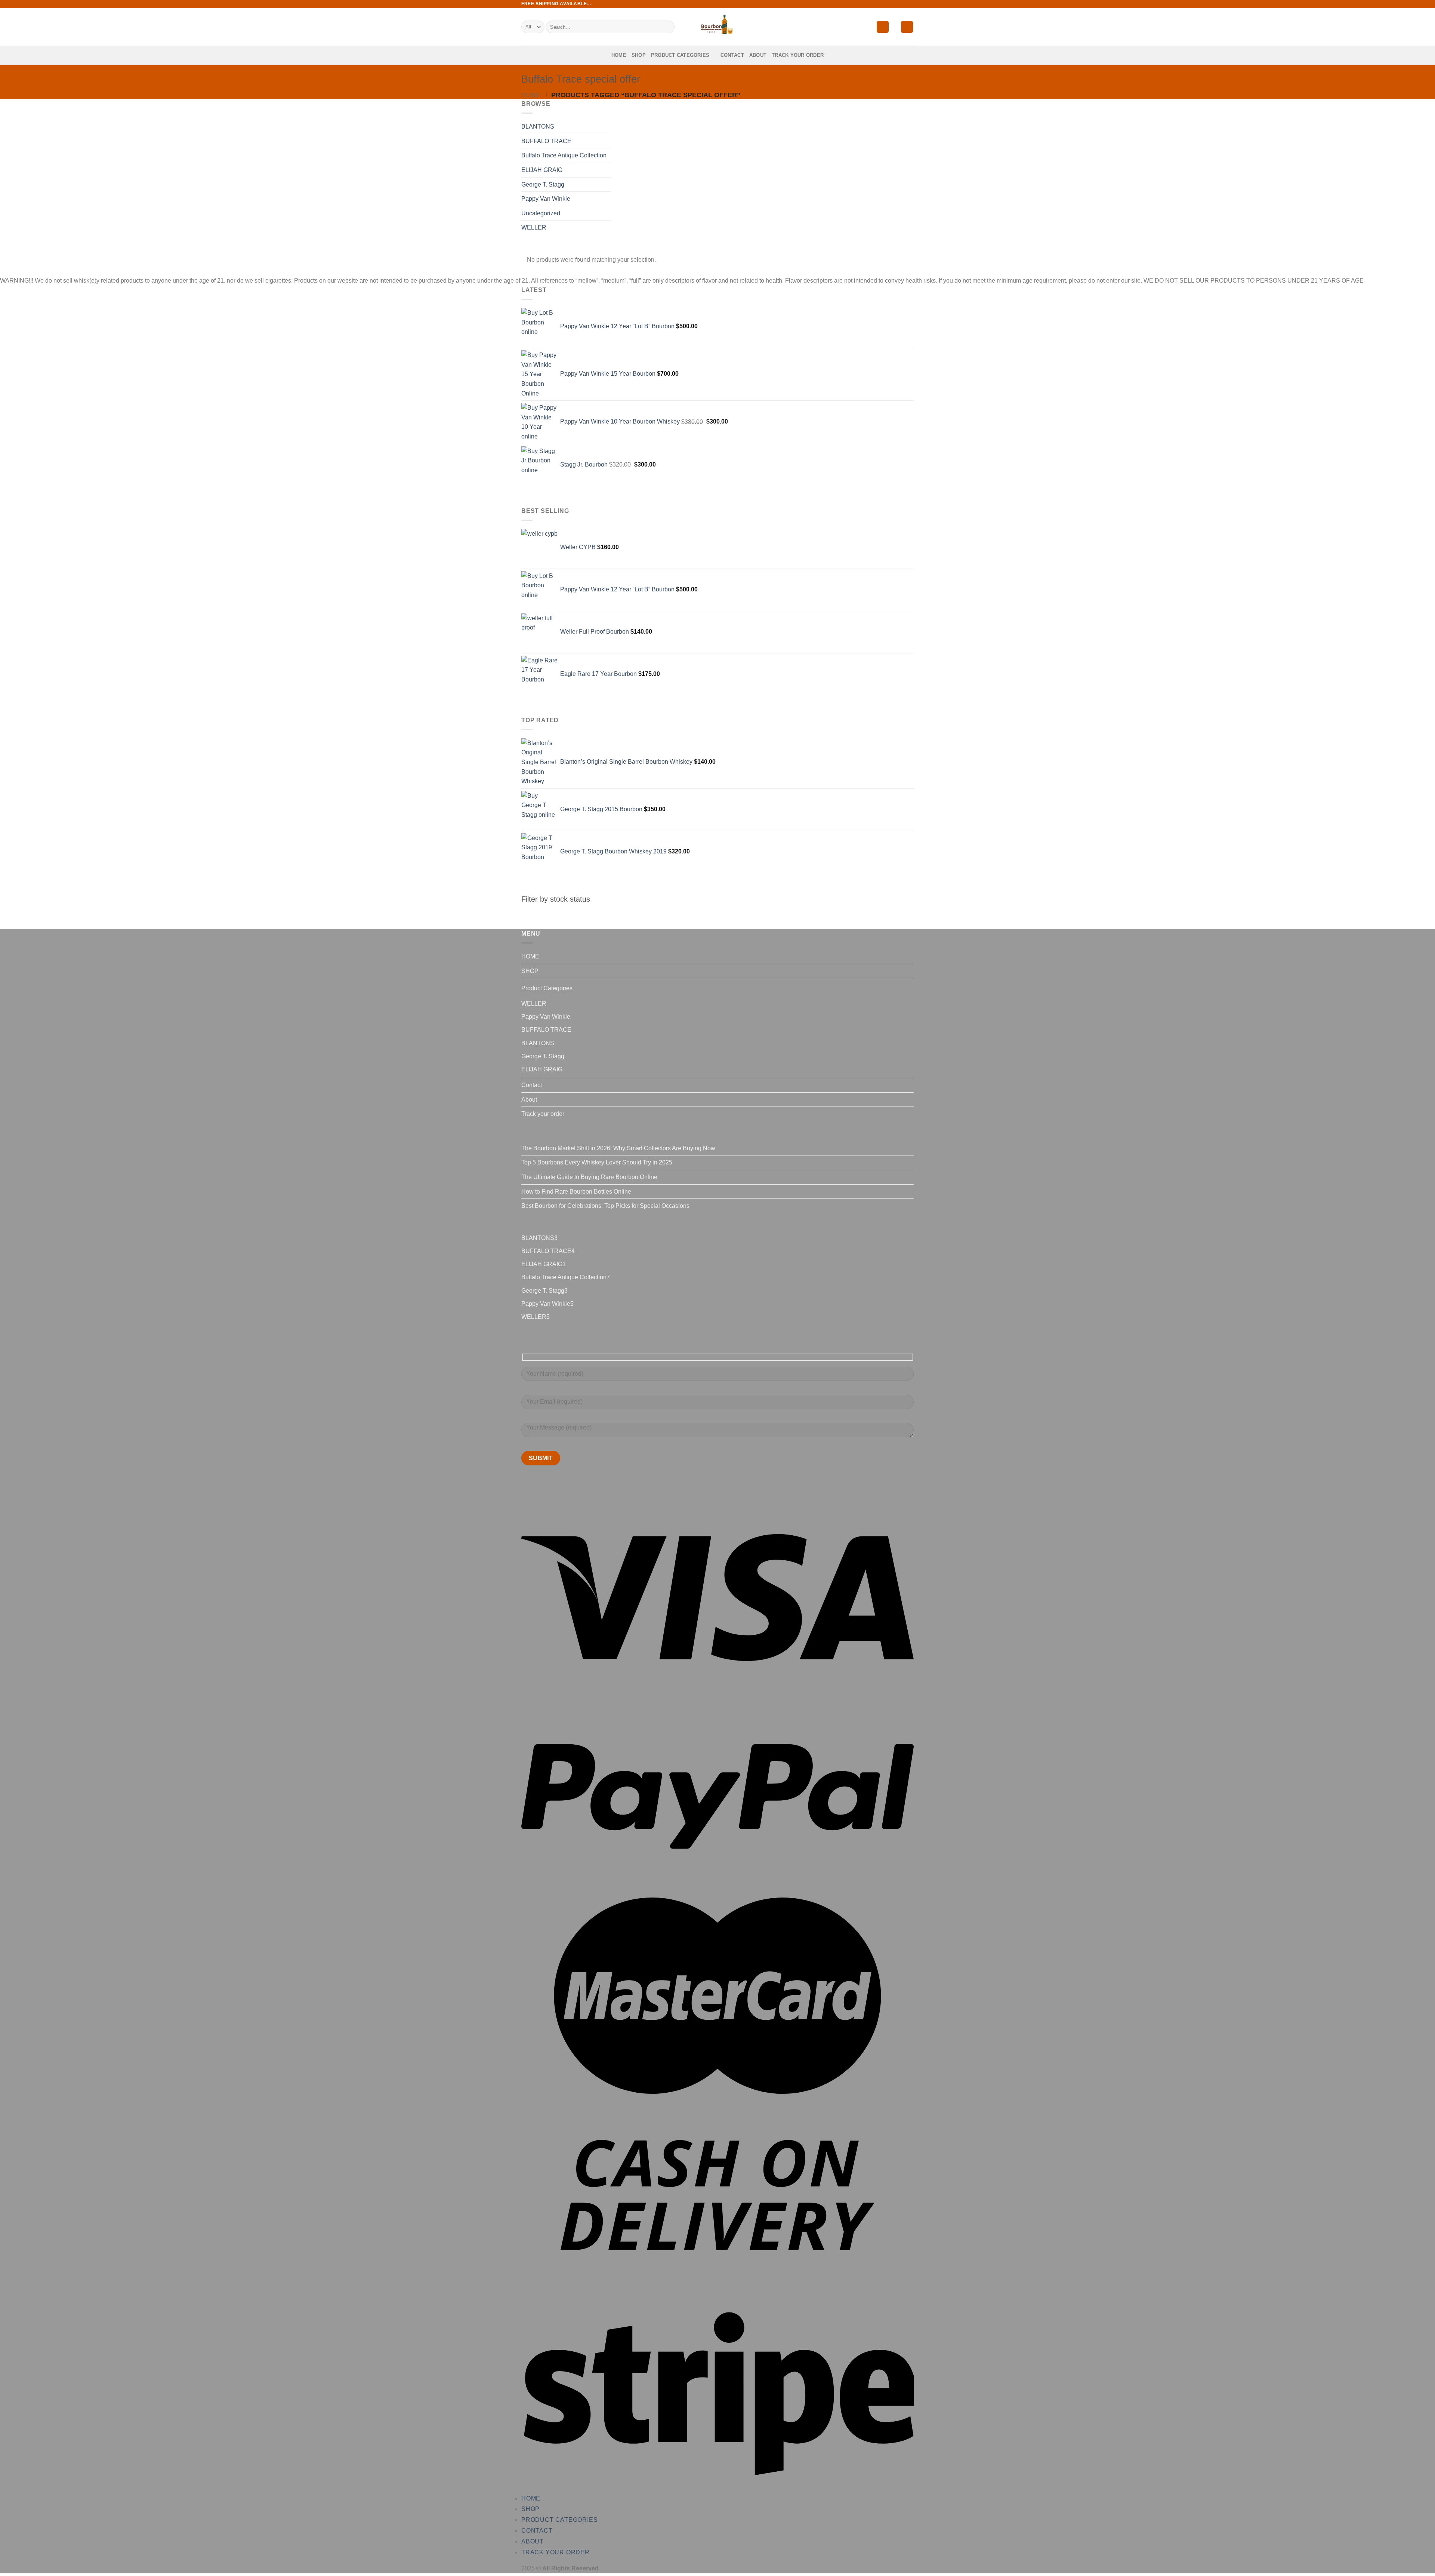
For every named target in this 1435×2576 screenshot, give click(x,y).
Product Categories (680, 55)
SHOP (639, 55)
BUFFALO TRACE (546, 141)
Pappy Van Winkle (546, 199)
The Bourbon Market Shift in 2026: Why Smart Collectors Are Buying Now (618, 1148)
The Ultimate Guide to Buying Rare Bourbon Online (589, 1177)
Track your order (798, 55)
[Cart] (907, 27)
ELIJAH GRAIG (542, 170)
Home (531, 95)
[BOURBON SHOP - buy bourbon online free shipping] (717, 27)
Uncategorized (541, 213)
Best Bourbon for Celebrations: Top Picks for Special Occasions (605, 1206)
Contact (732, 55)
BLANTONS (538, 127)
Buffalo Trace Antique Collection (564, 155)
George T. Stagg (543, 184)
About (758, 55)
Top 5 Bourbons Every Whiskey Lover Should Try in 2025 (597, 1162)
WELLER (534, 227)
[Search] (668, 27)
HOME (619, 55)
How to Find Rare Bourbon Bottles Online (576, 1192)
